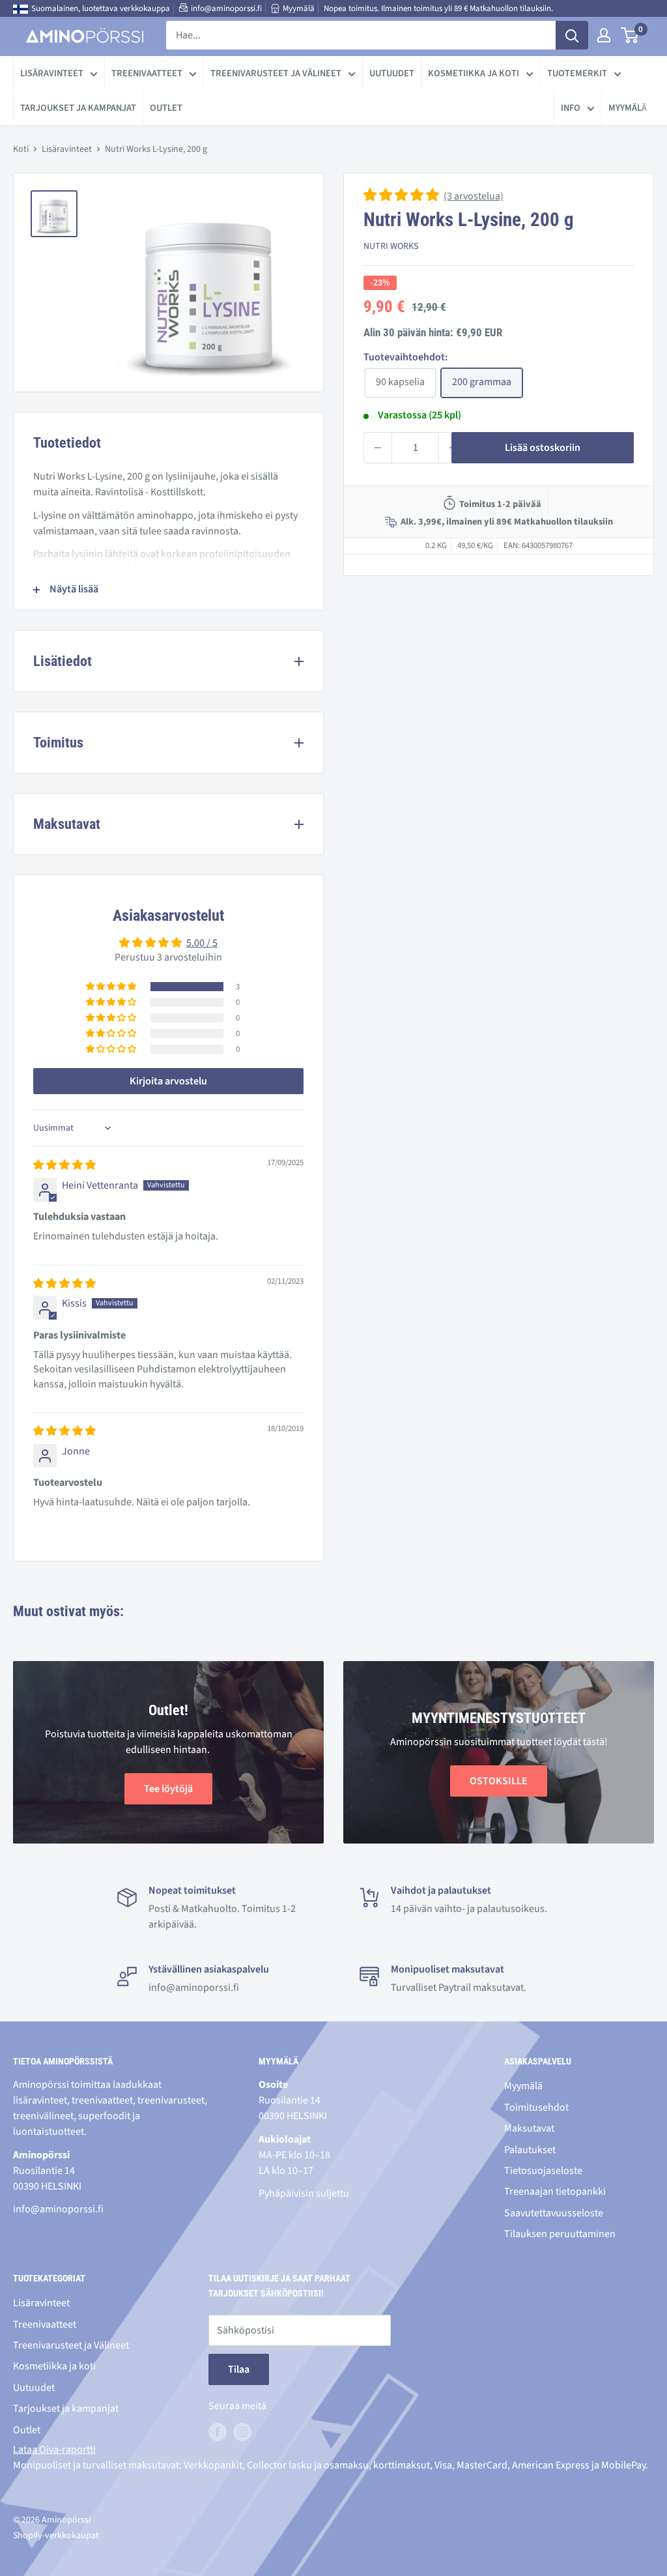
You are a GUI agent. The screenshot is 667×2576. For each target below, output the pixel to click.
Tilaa (239, 2369)
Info (571, 108)
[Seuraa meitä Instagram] (242, 2432)
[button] (402, 196)
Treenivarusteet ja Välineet (276, 73)
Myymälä (299, 8)
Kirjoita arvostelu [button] (168, 1081)
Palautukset (530, 2150)
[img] (64, 1165)
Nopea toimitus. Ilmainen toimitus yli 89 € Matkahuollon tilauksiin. (438, 8)
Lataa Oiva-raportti (54, 2450)
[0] (630, 35)
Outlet (166, 108)
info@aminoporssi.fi (226, 8)
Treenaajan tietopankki (555, 2192)
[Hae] (572, 35)
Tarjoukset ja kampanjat (78, 108)
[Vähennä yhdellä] (378, 448)
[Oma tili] (604, 35)
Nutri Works (391, 246)
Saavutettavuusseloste (554, 2213)
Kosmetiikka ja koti (474, 73)
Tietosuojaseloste (543, 2171)
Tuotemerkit (577, 73)
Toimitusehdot (536, 2107)
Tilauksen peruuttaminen (560, 2234)
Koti (21, 149)
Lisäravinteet (52, 73)
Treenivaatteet (147, 73)
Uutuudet (392, 73)
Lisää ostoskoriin (543, 448)
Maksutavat (529, 2128)
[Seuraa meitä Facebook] (218, 2432)
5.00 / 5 (202, 943)
